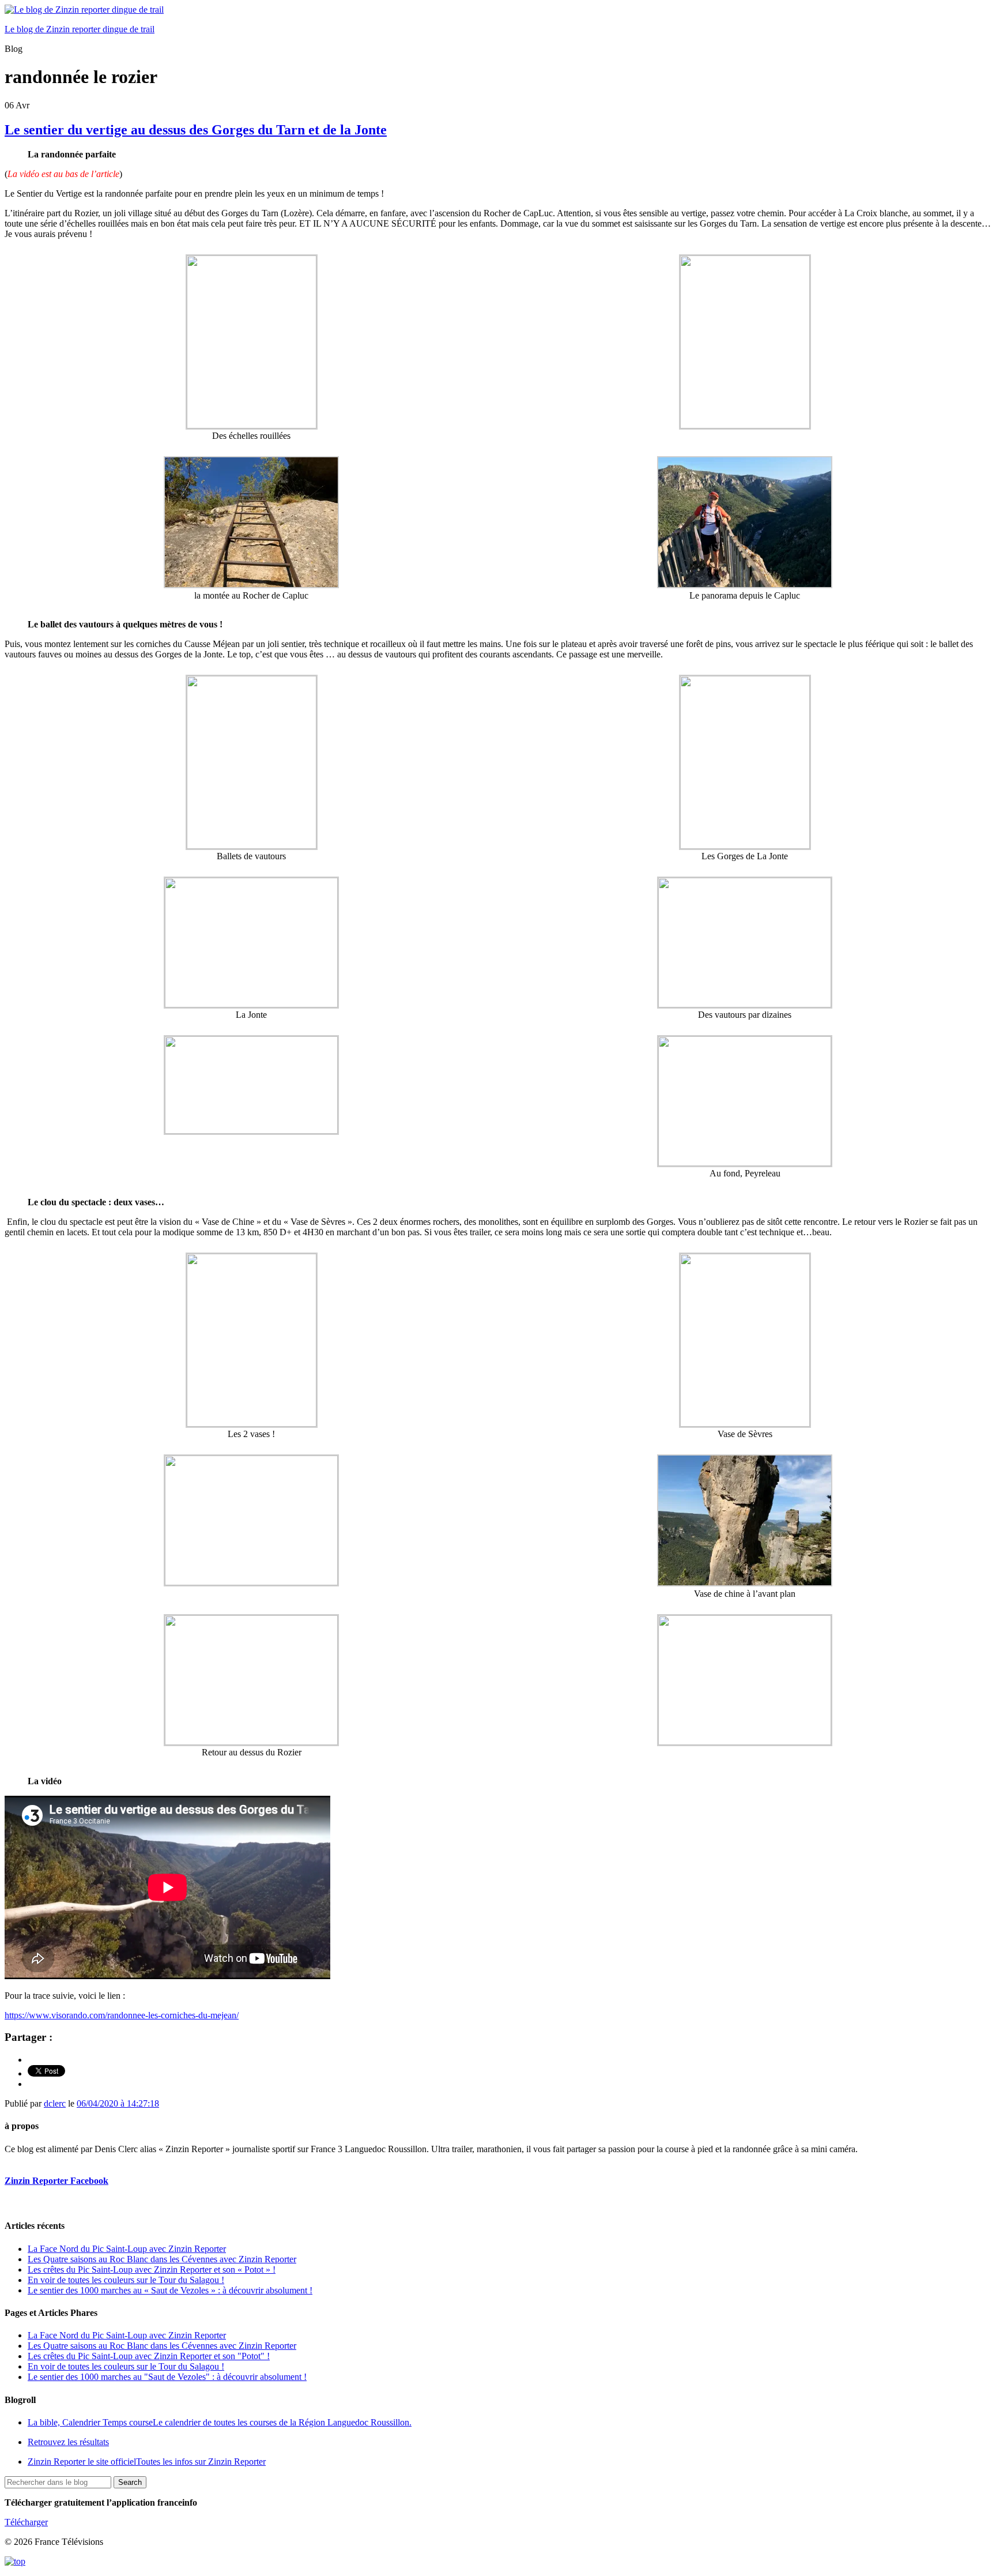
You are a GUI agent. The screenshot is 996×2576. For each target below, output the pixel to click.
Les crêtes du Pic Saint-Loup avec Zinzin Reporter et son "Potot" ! (149, 2356)
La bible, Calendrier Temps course (220, 2422)
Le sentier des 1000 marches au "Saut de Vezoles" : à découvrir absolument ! (167, 2377)
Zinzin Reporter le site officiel (147, 2462)
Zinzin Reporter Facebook (56, 2181)
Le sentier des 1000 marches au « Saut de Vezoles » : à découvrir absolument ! (170, 2290)
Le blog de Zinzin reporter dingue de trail (80, 29)
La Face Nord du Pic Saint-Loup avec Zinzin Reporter (127, 2249)
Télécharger (26, 2522)
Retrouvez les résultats (68, 2442)
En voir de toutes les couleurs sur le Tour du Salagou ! (126, 2280)
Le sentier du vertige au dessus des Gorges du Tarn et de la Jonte (196, 130)
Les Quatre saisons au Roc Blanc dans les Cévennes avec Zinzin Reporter (162, 2259)
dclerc (55, 2103)
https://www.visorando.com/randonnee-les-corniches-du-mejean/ (122, 2015)
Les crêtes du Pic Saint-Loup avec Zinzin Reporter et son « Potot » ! (152, 2269)
